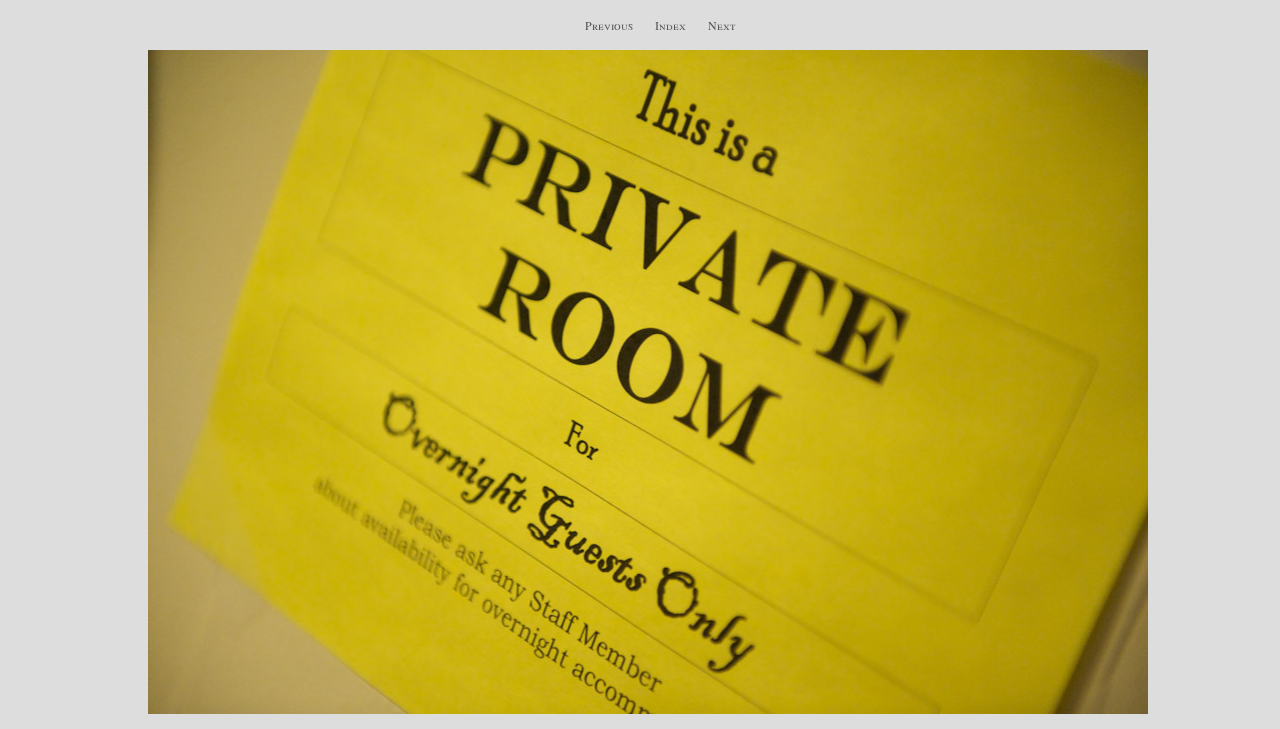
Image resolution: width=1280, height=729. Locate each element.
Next (721, 25)
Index (670, 25)
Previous (609, 25)
